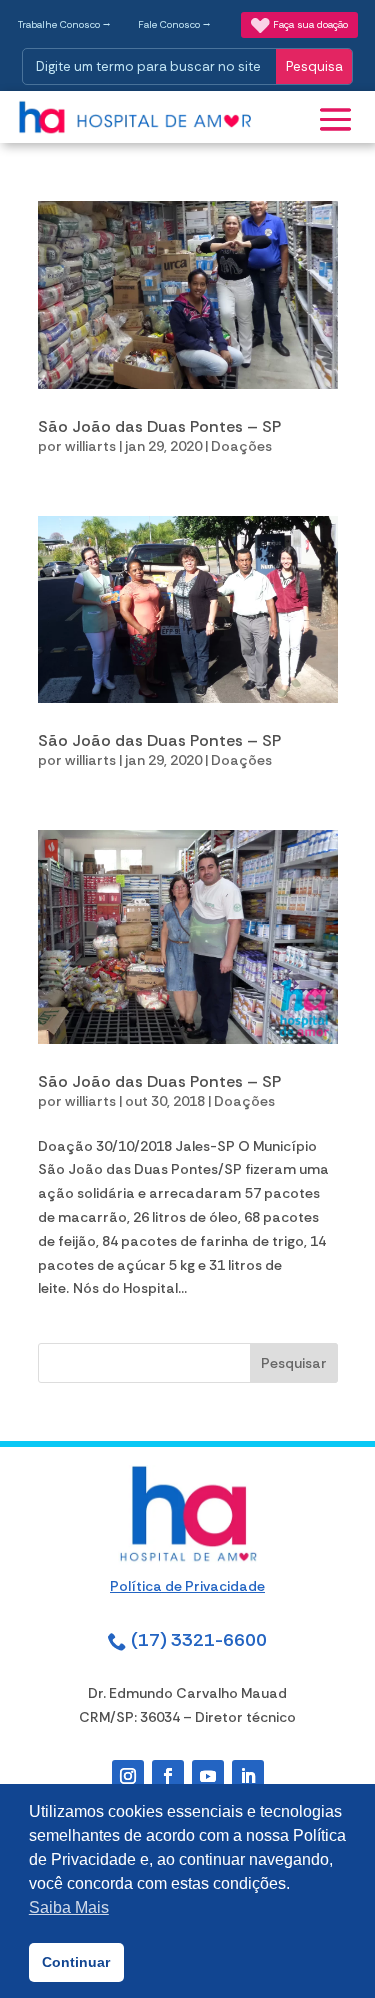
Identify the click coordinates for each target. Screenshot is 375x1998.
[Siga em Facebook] (168, 1776)
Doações (241, 446)
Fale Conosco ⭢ (174, 24)
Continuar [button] (76, 1962)
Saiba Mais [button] (69, 1907)
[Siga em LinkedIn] (248, 1776)
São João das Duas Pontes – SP (159, 426)
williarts (90, 446)
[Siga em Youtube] (208, 1776)
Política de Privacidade (187, 1586)
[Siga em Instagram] (128, 1776)
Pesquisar (294, 1363)
